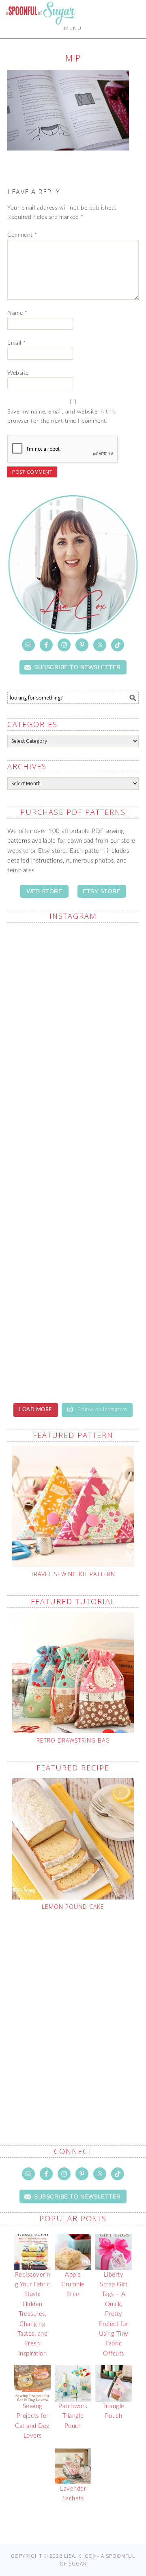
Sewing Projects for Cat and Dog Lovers (32, 2421)
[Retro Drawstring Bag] (73, 1673)
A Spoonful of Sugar (41, 33)
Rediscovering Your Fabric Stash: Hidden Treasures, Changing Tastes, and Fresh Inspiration (33, 2314)
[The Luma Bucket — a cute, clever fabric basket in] (73, 1278)
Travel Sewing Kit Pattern (73, 1574)
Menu (73, 28)
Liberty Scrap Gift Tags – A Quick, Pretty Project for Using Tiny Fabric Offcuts (114, 2314)
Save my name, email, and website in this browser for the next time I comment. (61, 417)
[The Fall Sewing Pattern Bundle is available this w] (73, 1123)
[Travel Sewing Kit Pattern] (73, 1506)
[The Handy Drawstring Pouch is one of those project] (73, 968)
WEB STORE (45, 891)
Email (17, 343)
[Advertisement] (73, 2009)
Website (18, 373)
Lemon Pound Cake (73, 1907)
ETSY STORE (102, 891)
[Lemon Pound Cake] (73, 1839)
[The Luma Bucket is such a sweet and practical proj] (73, 1046)
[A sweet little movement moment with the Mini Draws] (73, 1356)
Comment (22, 235)
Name (17, 313)
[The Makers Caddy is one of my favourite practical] (73, 1201)
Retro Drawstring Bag (73, 1740)
